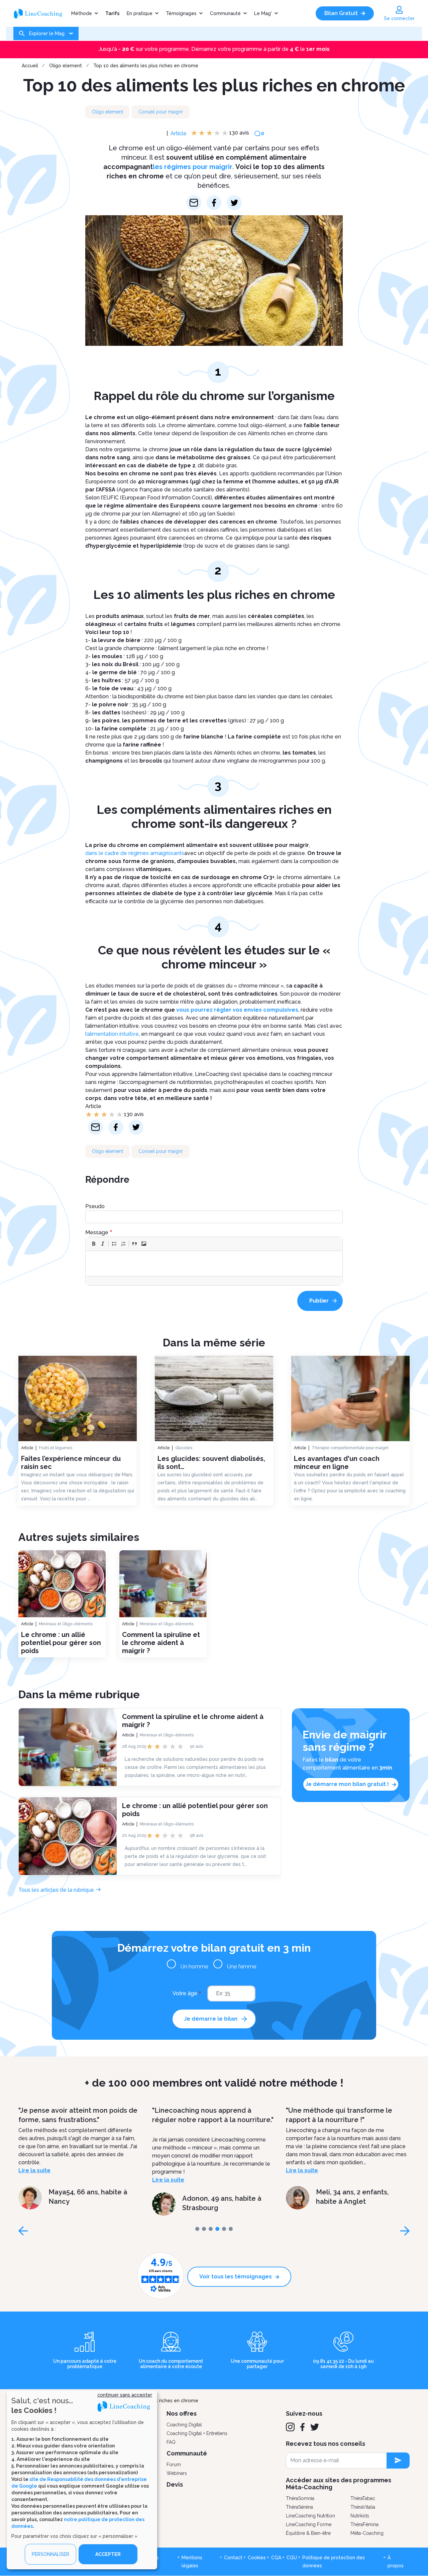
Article (179, 133)
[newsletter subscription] (398, 2461)
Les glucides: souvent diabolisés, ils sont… (211, 1463)
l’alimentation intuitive (112, 1034)
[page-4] (224, 2229)
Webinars (177, 2473)
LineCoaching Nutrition (310, 2516)
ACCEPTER (108, 2554)
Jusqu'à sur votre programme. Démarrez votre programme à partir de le (214, 49)
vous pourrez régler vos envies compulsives (237, 1010)
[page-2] (211, 2229)
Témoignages (181, 13)
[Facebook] (302, 2427)
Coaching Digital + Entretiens (197, 2433)
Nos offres (182, 2413)
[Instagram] (290, 2427)
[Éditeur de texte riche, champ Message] (214, 1264)
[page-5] (231, 2229)
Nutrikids (360, 2516)
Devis (175, 2484)
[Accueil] (40, 13)
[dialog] (82, 2480)
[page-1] (204, 2229)
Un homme (194, 1967)
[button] (94, 1244)
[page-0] (197, 2229)
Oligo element (66, 66)
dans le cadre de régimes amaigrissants (135, 853)
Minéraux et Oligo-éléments (66, 1624)
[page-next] (405, 2231)
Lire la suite (68, 2180)
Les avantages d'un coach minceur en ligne (337, 1463)
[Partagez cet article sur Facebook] (214, 203)
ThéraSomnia (300, 2498)
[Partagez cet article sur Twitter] (234, 203)
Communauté (225, 13)
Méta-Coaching (367, 2533)
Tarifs (112, 13)
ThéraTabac (363, 2498)
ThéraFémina (364, 2524)
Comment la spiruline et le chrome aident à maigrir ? (161, 1643)
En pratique (140, 13)
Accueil (30, 66)
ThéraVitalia (363, 2507)
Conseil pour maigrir (161, 112)
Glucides (184, 1448)
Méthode (82, 13)
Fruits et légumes (56, 1448)
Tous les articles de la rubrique (56, 1890)
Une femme (242, 1967)
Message (97, 1232)
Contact (233, 2558)
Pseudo (95, 1206)
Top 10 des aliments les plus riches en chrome (146, 66)
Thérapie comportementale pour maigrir (350, 1448)
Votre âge (185, 1993)
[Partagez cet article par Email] (194, 203)
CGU (292, 2558)
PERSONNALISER (50, 2554)
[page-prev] (23, 2231)
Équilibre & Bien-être (308, 2533)
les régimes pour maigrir (193, 167)
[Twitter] (315, 2427)
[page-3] (217, 2229)
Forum (174, 2465)
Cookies (257, 2558)
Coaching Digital (184, 2425)
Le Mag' (263, 13)
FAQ (171, 2442)
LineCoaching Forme (309, 2524)
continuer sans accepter (125, 2395)
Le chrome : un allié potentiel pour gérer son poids (61, 1643)
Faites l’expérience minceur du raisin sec (71, 1463)
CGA (276, 2558)
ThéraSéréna (299, 2507)
